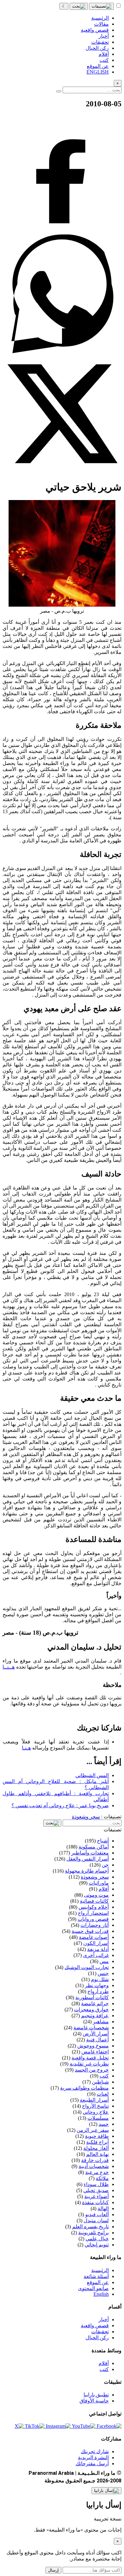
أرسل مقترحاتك (92, 2464)
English (101, 2294)
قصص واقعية (95, 2326)
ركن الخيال (97, 2338)
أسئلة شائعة (96, 2276)
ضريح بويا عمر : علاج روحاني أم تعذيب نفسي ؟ (60, 1805)
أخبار (104, 2319)
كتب (104, 2369)
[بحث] (79, 6)
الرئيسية (100, 2270)
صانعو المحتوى (93, 2288)
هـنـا (26, 1748)
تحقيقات (100, 2332)
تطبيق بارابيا (96, 2395)
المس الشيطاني (92, 1775)
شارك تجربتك (95, 2451)
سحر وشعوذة (86, 1817)
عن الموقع (98, 2282)
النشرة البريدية (93, 2457)
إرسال (53, 2570)
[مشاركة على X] (62, 471)
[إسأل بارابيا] (107, 2491)
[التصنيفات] (101, 6)
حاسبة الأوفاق (94, 2401)
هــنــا (9, 1667)
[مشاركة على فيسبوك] (62, 231)
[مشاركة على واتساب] (62, 351)
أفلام (104, 2363)
